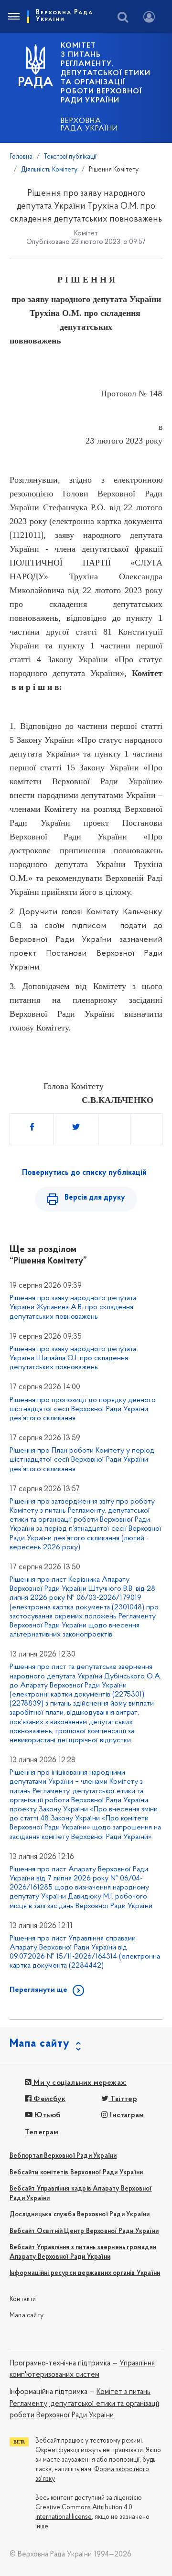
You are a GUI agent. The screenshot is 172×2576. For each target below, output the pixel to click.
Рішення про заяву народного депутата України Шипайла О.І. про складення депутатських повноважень (73, 1358)
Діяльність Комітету (49, 170)
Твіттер (123, 2099)
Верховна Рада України (89, 125)
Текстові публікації (70, 157)
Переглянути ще (38, 1990)
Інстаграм (126, 2115)
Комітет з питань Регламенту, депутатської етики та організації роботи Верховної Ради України (84, 2404)
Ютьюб (46, 2115)
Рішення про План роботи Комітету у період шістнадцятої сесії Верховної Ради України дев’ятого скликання (82, 1460)
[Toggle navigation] (13, 17)
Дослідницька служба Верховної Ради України (80, 2215)
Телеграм (42, 2132)
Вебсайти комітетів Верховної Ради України (76, 2173)
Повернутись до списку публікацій (84, 1173)
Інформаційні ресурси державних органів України (85, 2273)
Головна (21, 157)
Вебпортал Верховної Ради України (63, 2156)
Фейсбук (48, 2099)
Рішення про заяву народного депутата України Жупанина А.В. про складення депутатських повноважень (73, 1307)
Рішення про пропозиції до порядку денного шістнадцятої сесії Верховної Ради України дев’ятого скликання (83, 1409)
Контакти (23, 2299)
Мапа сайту (27, 2316)
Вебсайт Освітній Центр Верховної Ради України (84, 2231)
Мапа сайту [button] (40, 2044)
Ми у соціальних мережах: (79, 2083)
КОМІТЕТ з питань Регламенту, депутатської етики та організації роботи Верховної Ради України (106, 73)
